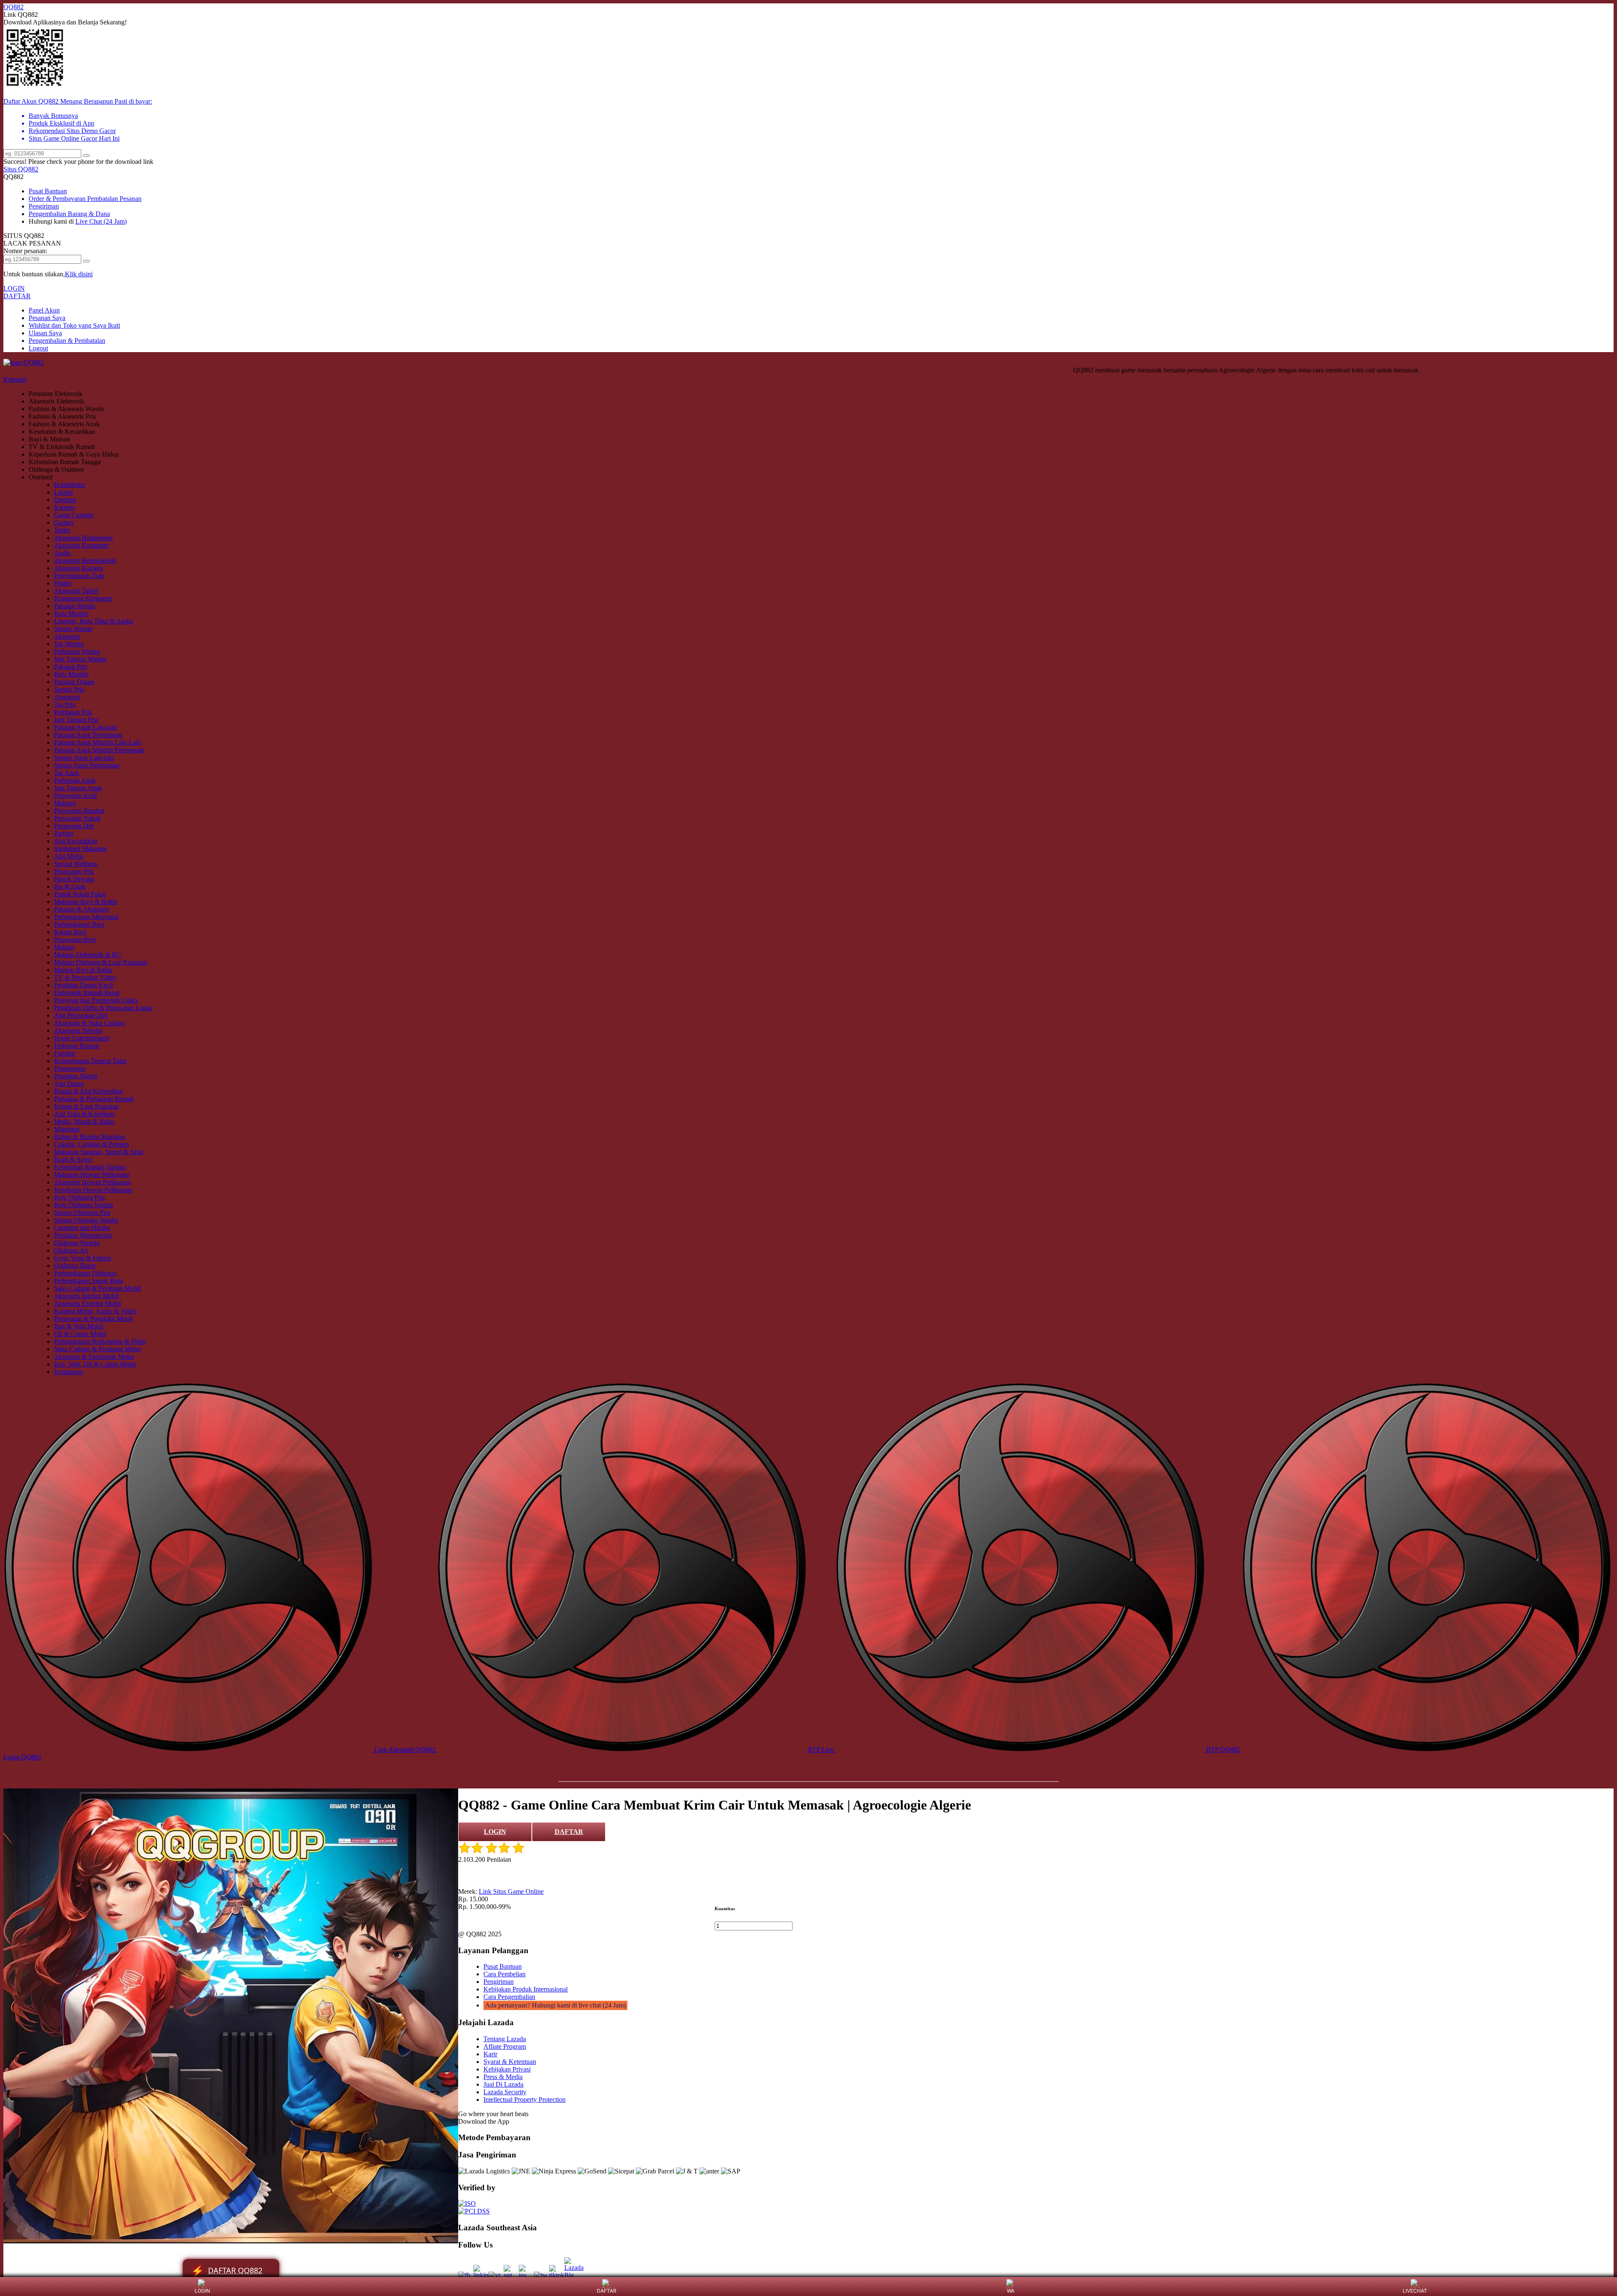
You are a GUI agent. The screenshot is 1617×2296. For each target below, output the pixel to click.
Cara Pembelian (504, 1974)
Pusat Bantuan (48, 191)
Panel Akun (44, 310)
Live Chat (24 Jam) (101, 221)
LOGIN (14, 288)
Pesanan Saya (47, 318)
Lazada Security (505, 2092)
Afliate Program (505, 2046)
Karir (490, 2054)
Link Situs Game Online (511, 1891)
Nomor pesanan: (25, 251)
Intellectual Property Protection (524, 2100)
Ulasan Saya (45, 333)
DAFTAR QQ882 (227, 2271)
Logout (38, 348)
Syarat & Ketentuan (510, 2062)
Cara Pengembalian (509, 1997)
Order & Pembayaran (58, 199)
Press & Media (503, 2077)
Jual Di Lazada (503, 2084)
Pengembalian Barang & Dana (69, 214)
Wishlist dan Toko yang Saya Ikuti (74, 325)
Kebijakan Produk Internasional (526, 1989)
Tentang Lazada (505, 2039)
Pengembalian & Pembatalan (67, 341)
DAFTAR (17, 296)
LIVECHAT (1415, 2291)
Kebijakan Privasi (507, 2069)
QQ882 (13, 7)
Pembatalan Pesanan (114, 199)
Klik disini (79, 274)
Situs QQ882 (21, 169)
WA (1011, 2291)
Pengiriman (44, 206)
